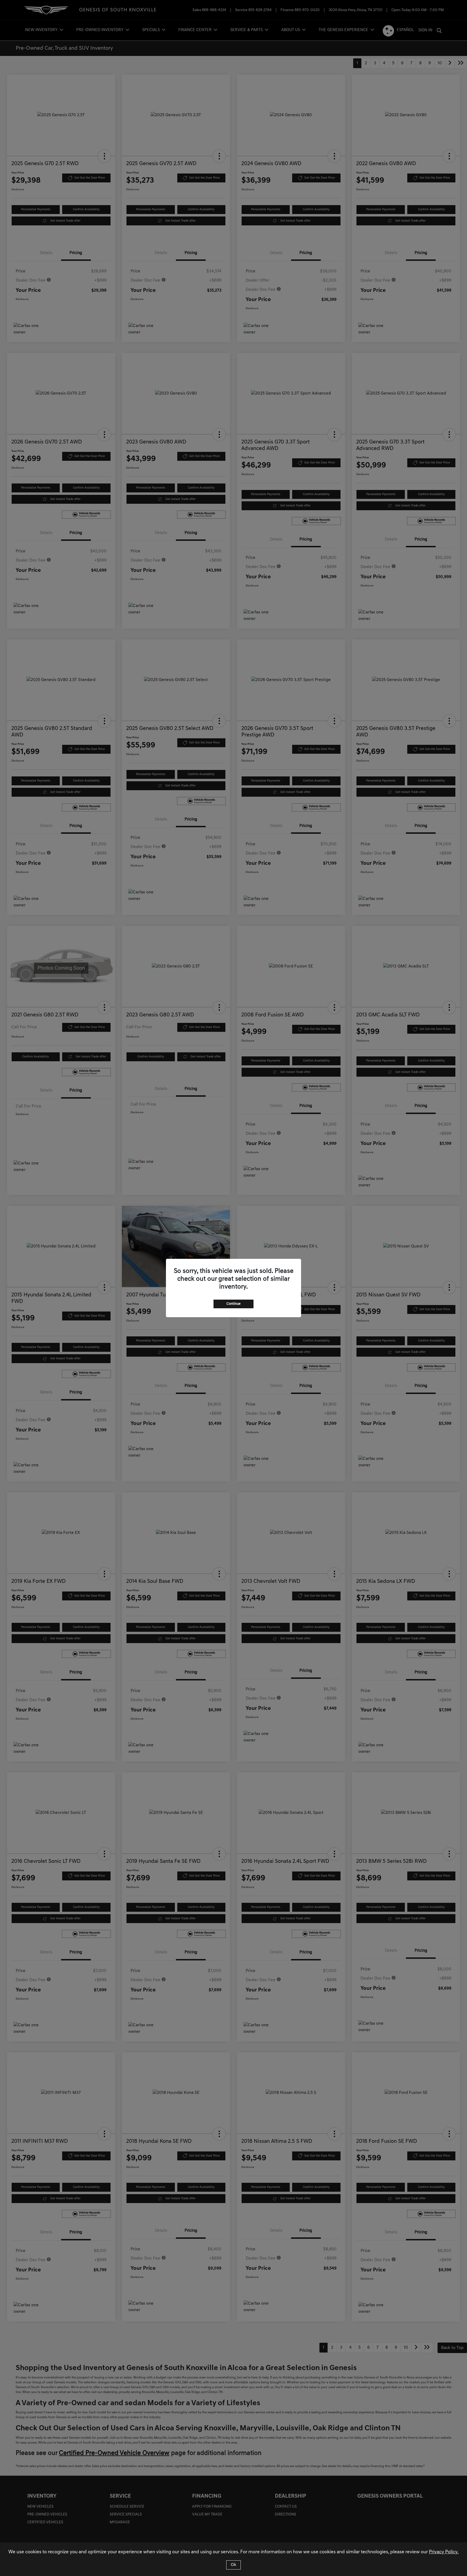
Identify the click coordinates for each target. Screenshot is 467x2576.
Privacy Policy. (444, 2552)
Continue (234, 1304)
